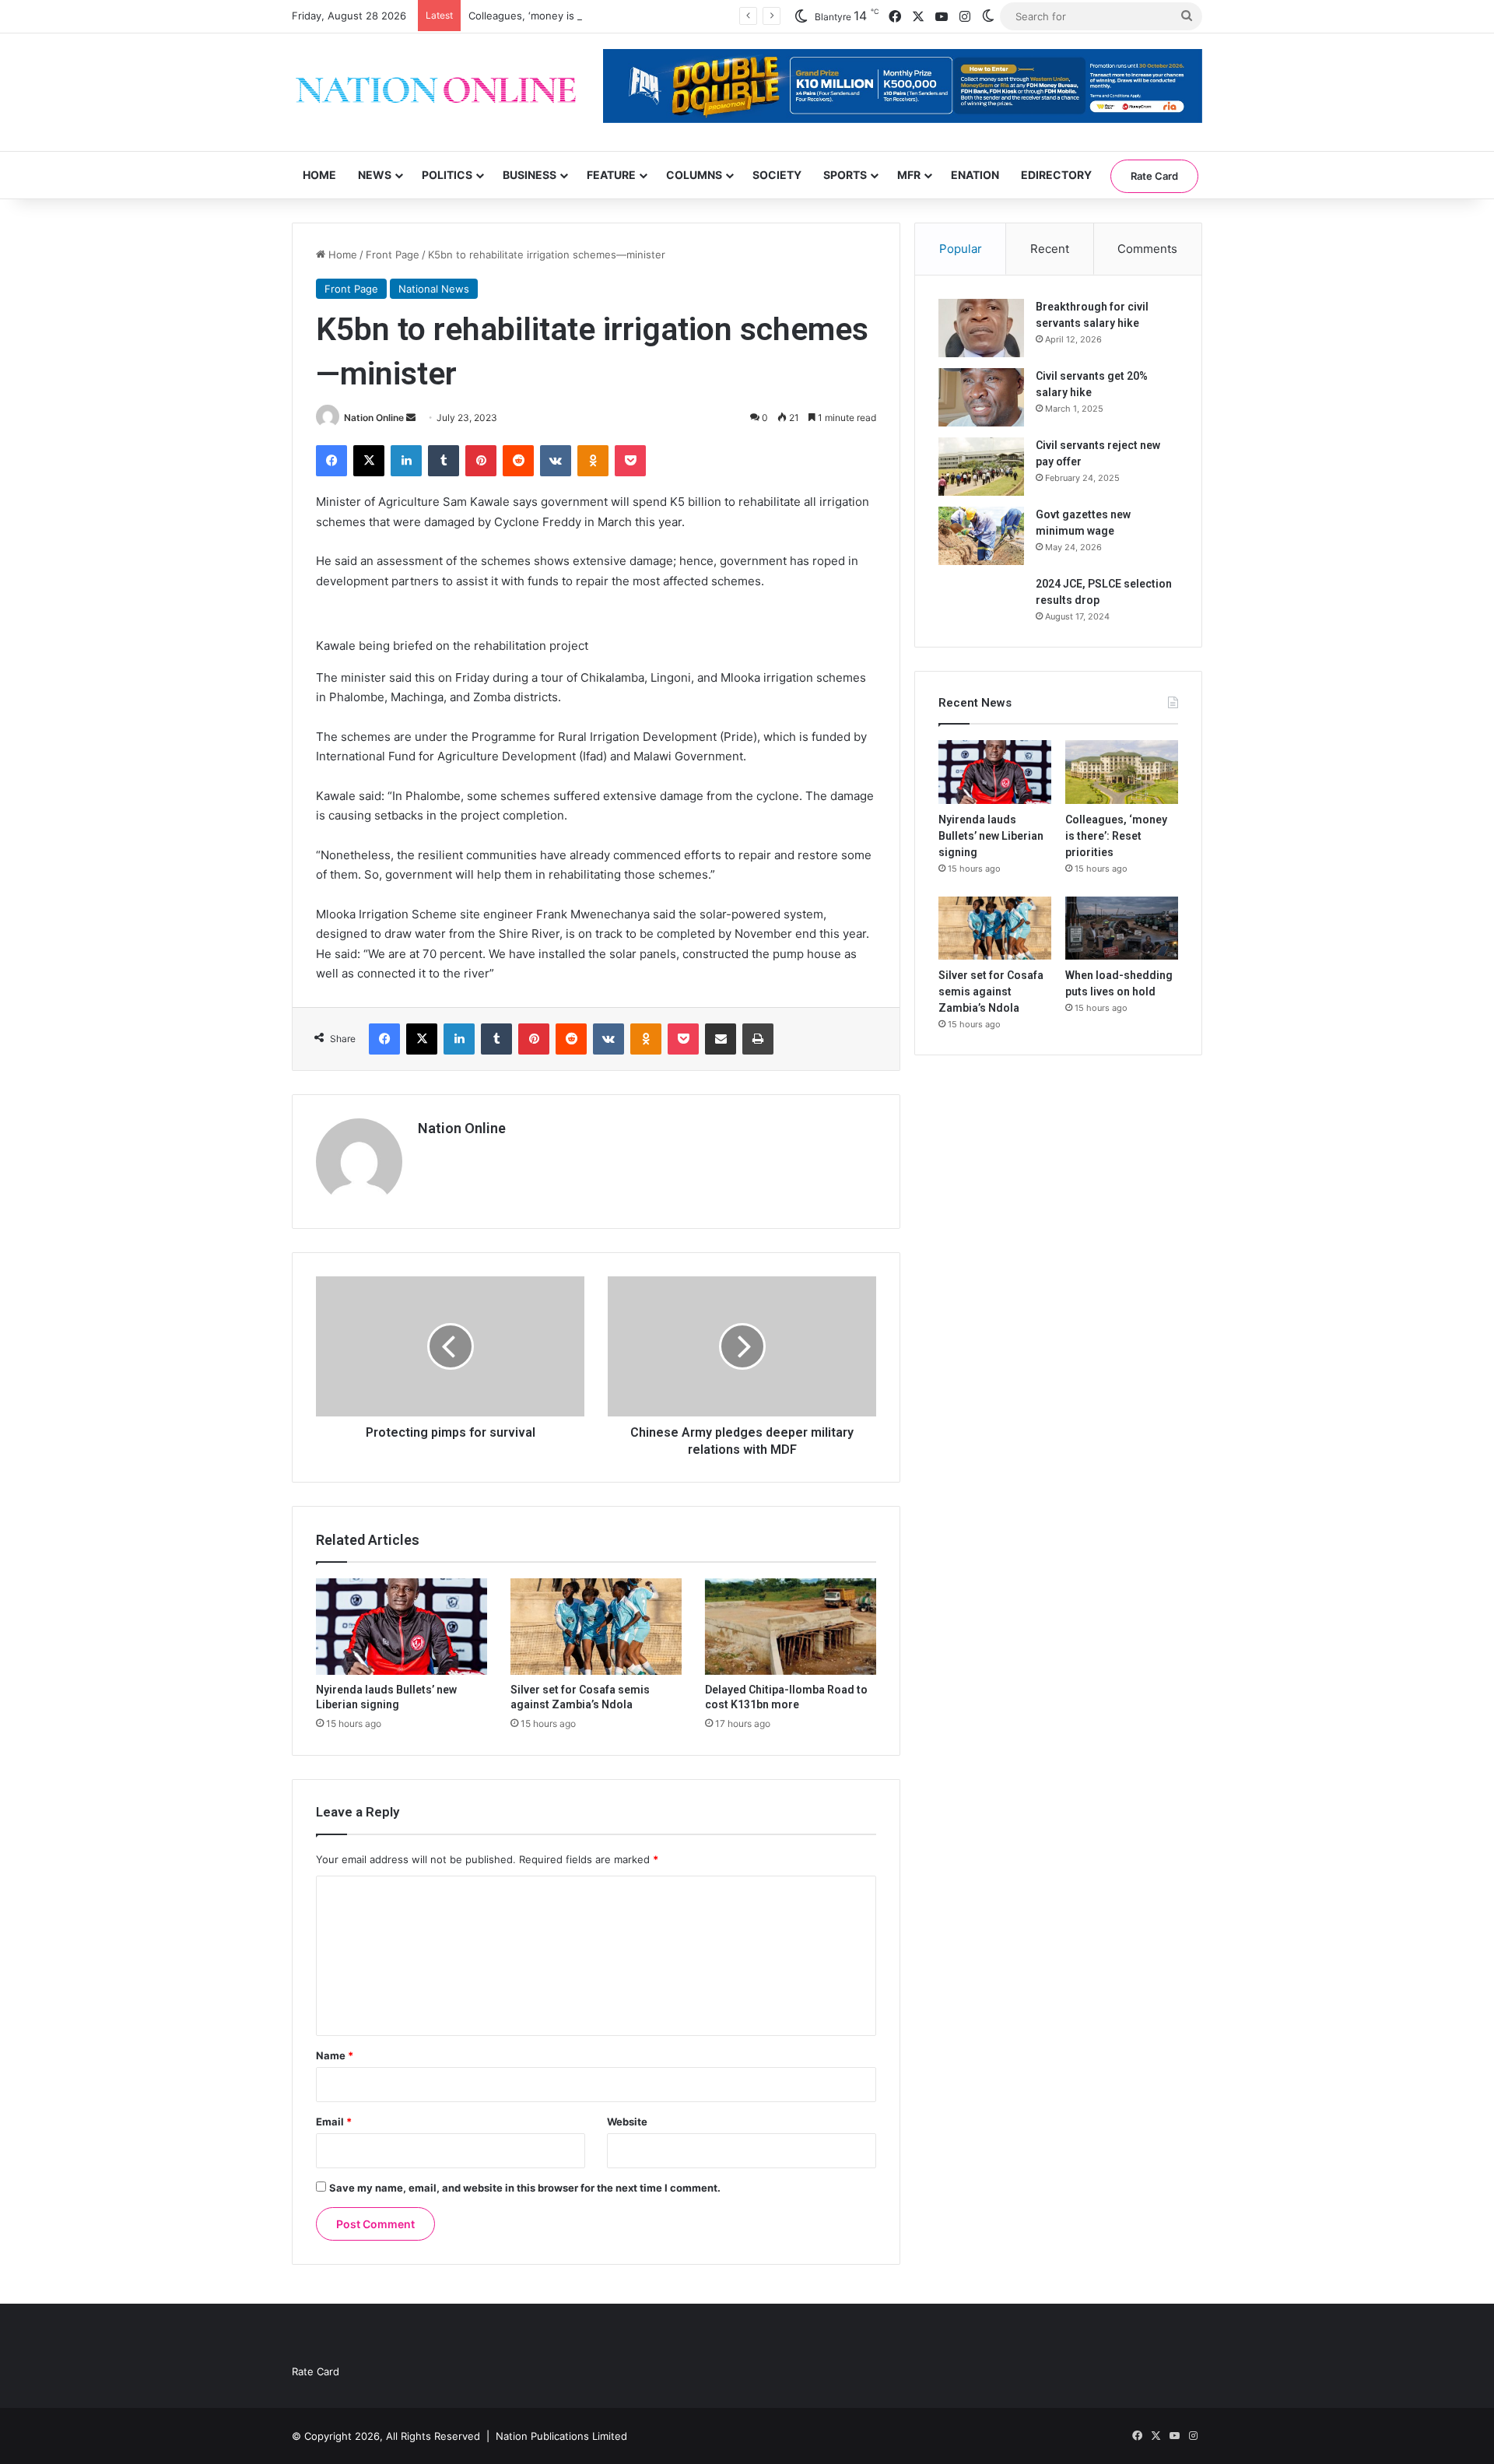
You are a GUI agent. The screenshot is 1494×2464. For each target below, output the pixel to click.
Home (319, 175)
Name (335, 2055)
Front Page (393, 254)
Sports (845, 175)
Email (334, 2122)
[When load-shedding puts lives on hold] (1122, 928)
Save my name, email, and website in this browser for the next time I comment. (525, 2188)
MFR (909, 175)
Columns (694, 175)
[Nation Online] (436, 92)
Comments (1147, 249)
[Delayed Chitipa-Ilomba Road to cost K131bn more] (791, 1627)
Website (627, 2122)
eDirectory (1056, 175)
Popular (961, 249)
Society (777, 175)
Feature (611, 175)
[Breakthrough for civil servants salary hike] (981, 328)
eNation (975, 175)
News (375, 175)
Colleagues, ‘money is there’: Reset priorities (577, 16)
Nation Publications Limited (561, 2436)
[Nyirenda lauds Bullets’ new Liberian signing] (402, 1627)
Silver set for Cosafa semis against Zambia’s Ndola (991, 992)
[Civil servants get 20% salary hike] (981, 397)
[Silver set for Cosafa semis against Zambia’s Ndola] (596, 1627)
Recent (1050, 249)
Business (530, 175)
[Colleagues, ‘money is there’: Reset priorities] (1122, 772)
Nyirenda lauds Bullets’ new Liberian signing (991, 836)
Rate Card (1154, 176)
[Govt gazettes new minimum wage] (981, 536)
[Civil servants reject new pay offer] (981, 467)
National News (434, 289)
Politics (447, 175)
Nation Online (374, 418)
